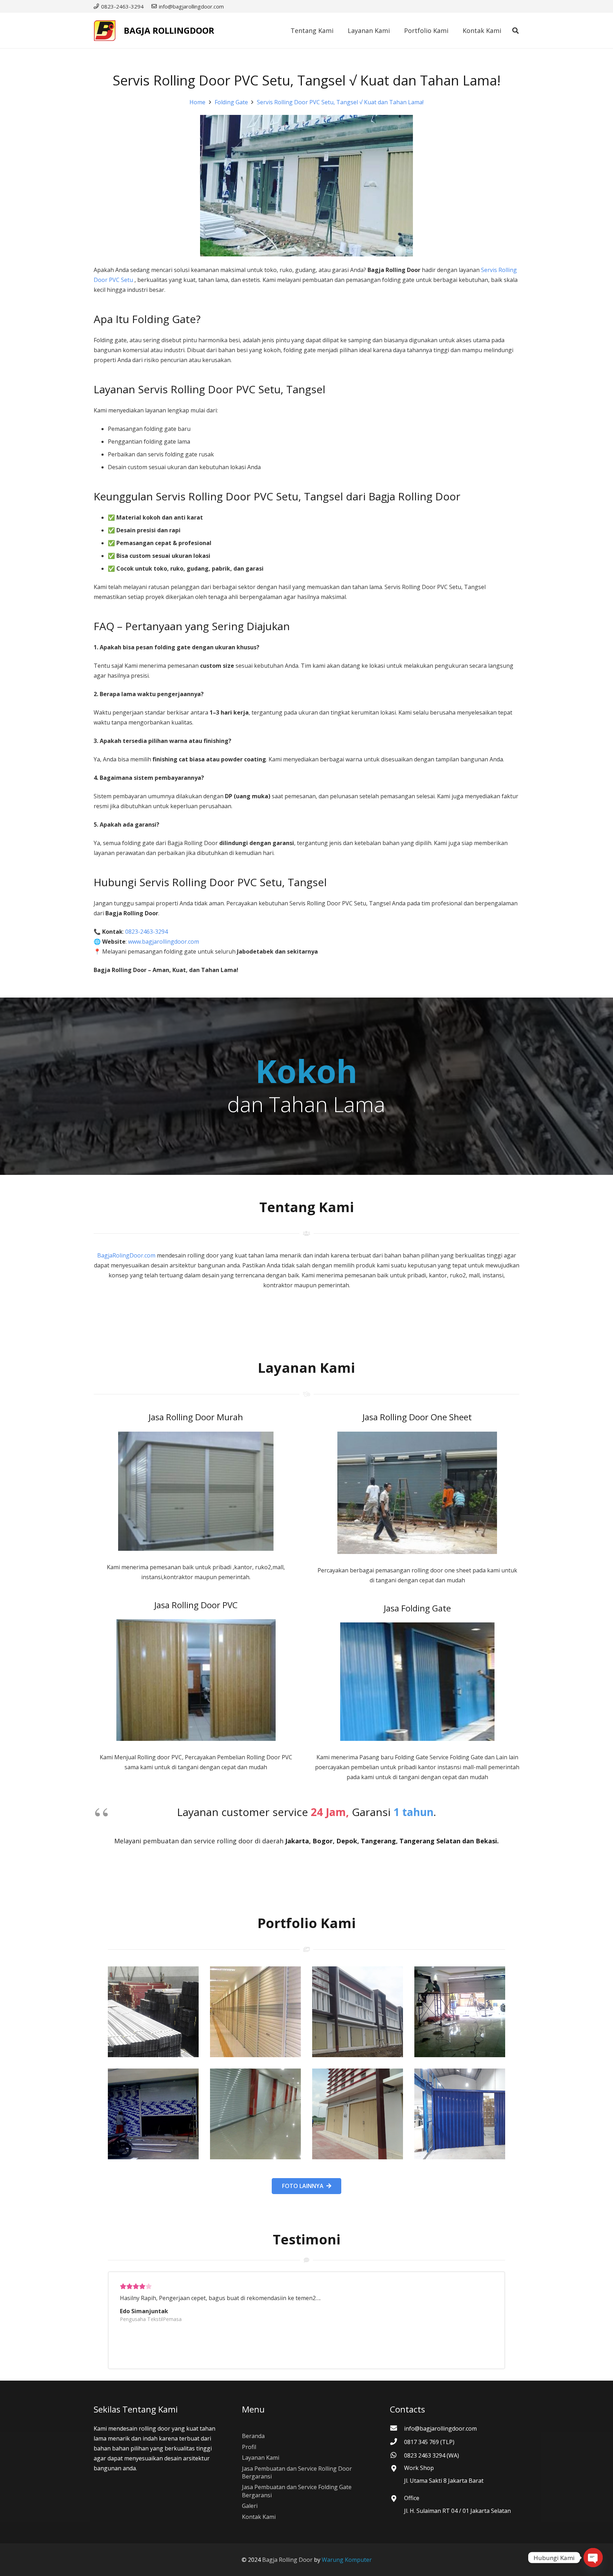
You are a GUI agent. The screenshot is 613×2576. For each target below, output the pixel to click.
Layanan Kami (261, 2458)
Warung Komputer (347, 2560)
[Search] (515, 31)
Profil (249, 2447)
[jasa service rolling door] (460, 2114)
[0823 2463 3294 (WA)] (397, 2455)
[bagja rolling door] (153, 2012)
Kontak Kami (259, 2517)
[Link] (105, 30)
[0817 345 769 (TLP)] (397, 2442)
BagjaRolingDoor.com (126, 1255)
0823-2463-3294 (147, 932)
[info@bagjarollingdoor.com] (397, 2428)
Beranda (253, 2436)
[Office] (397, 2499)
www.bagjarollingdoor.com (164, 942)
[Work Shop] (397, 2469)
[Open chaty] (593, 2558)
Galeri (250, 2506)
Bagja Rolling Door (287, 2560)
